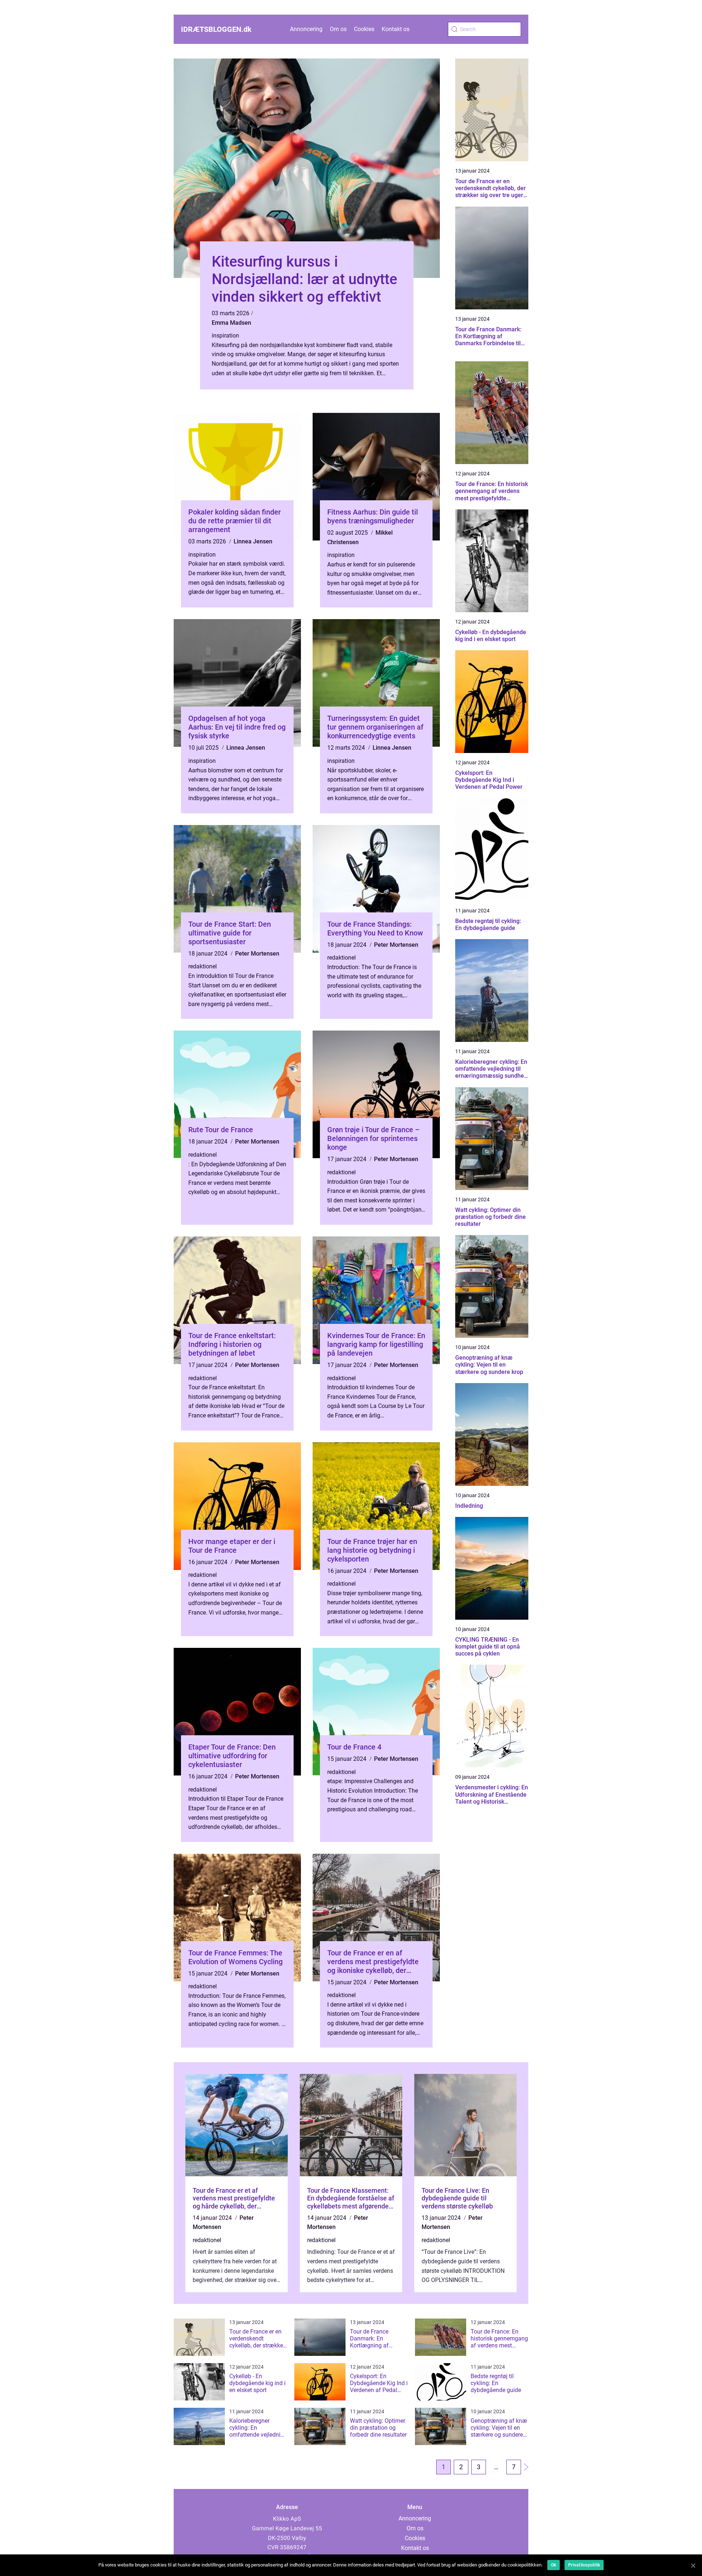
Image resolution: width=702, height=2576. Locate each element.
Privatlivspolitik (584, 2565)
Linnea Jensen (253, 541)
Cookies (364, 29)
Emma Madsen (231, 323)
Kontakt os (396, 29)
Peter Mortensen (257, 954)
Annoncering (306, 29)
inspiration (225, 336)
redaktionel (203, 966)
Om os (338, 29)
